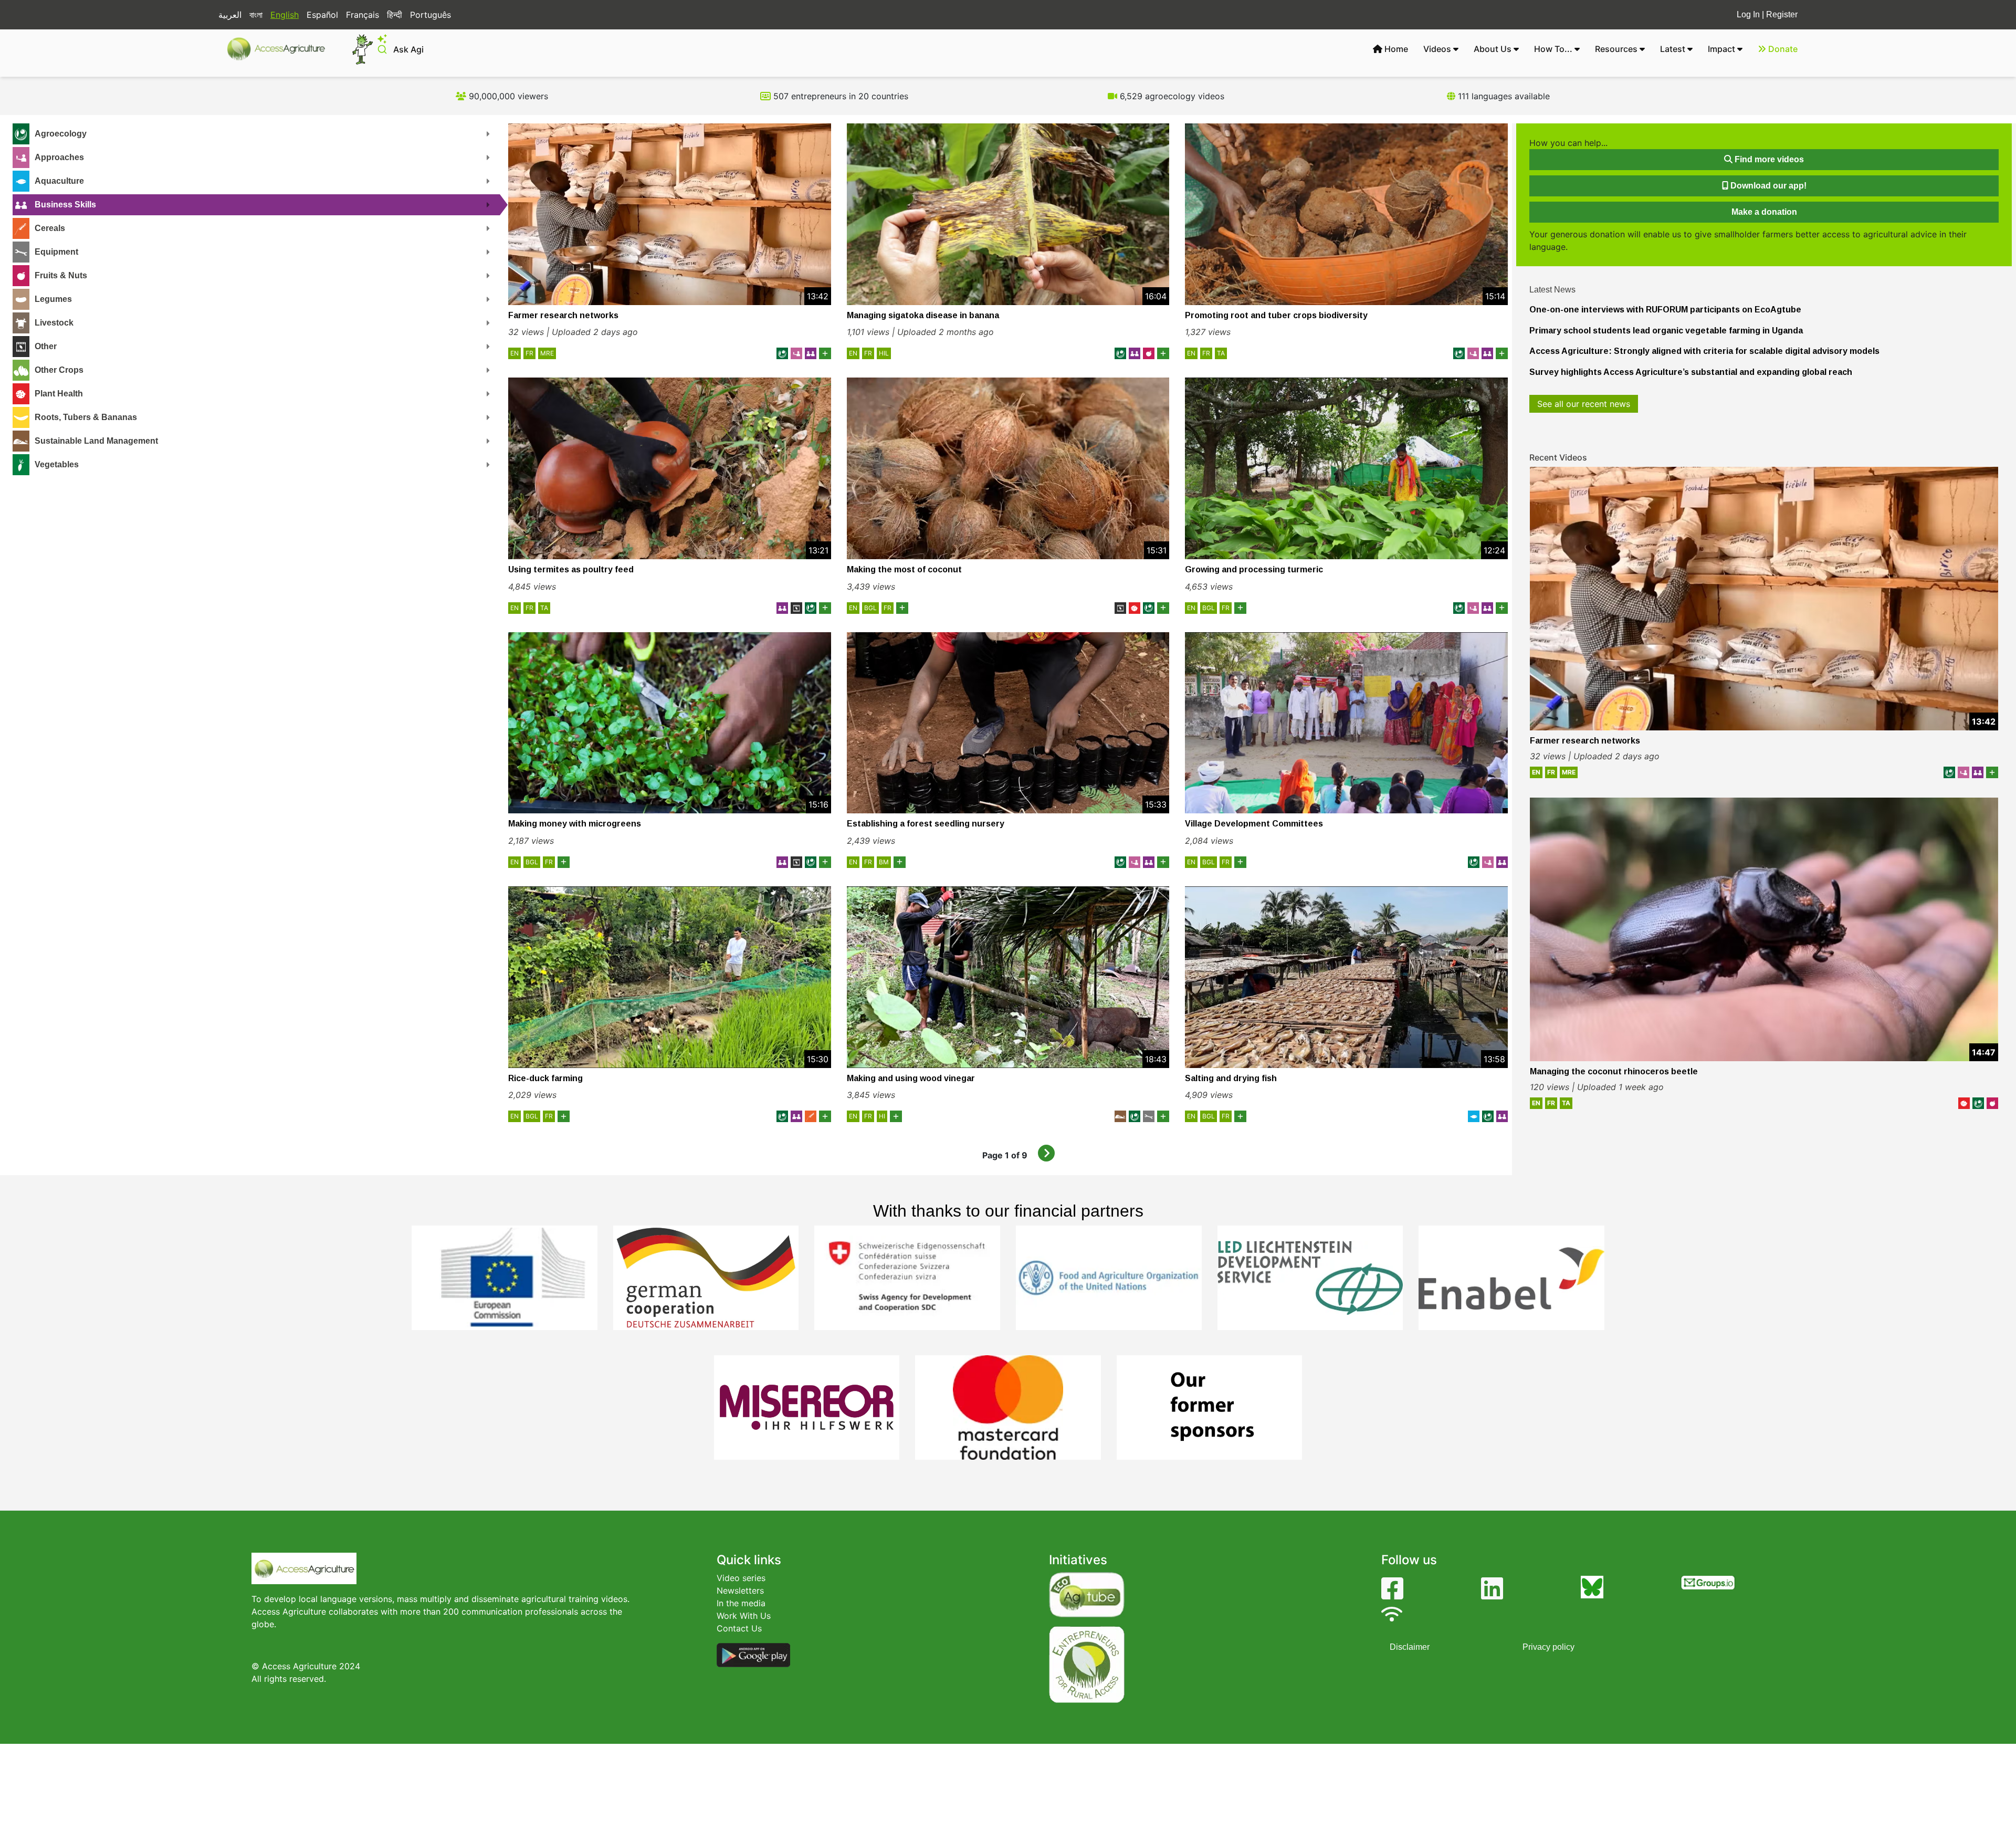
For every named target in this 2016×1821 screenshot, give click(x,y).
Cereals (50, 228)
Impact (1723, 49)
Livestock (54, 323)
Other (46, 346)
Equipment (56, 252)
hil (884, 353)
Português (430, 15)
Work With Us (744, 1616)
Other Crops (59, 370)
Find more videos (1768, 159)
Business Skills (65, 205)
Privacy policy (1548, 1647)
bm (884, 862)
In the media (741, 1603)
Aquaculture (59, 181)
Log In (1748, 14)
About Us (1494, 49)
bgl (870, 608)
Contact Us (739, 1628)
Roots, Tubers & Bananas (86, 417)
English (285, 15)
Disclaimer (1410, 1647)
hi (882, 1116)
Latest (1674, 49)
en (514, 353)
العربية (230, 15)
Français (363, 15)
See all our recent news (1584, 404)
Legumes (53, 299)
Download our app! (1767, 186)
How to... (1554, 49)
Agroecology (61, 134)
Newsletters (740, 1590)
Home (1395, 49)
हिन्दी (395, 15)
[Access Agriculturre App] (753, 1655)
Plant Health (59, 394)
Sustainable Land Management (96, 441)
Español (322, 15)
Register (1782, 14)
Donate (1782, 49)
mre (547, 353)
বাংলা (256, 15)
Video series (741, 1578)
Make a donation (1764, 212)
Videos (1438, 49)
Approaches (59, 157)
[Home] (281, 49)
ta (1221, 353)
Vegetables (57, 464)
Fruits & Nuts (61, 275)
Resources (1617, 49)
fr (529, 353)
